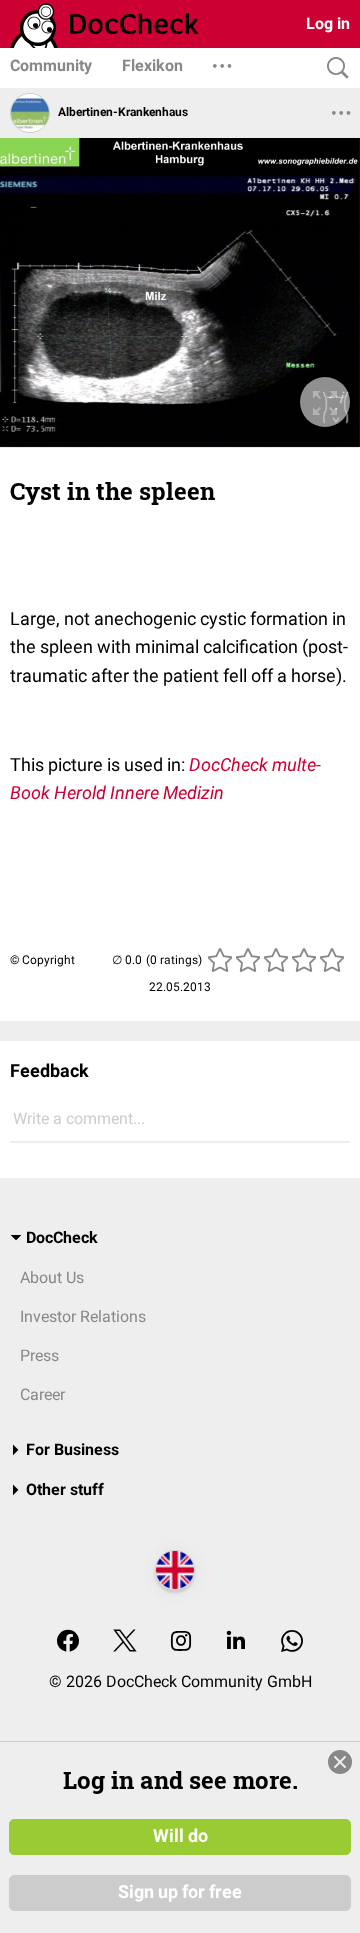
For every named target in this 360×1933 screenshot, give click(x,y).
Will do (180, 1836)
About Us (52, 1277)
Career (42, 1394)
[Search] (333, 68)
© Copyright (42, 960)
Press (39, 1355)
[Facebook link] (68, 1642)
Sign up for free (180, 1892)
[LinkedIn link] (236, 1642)
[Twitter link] (125, 1642)
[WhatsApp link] (292, 1642)
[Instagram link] (181, 1642)
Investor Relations (83, 1316)
